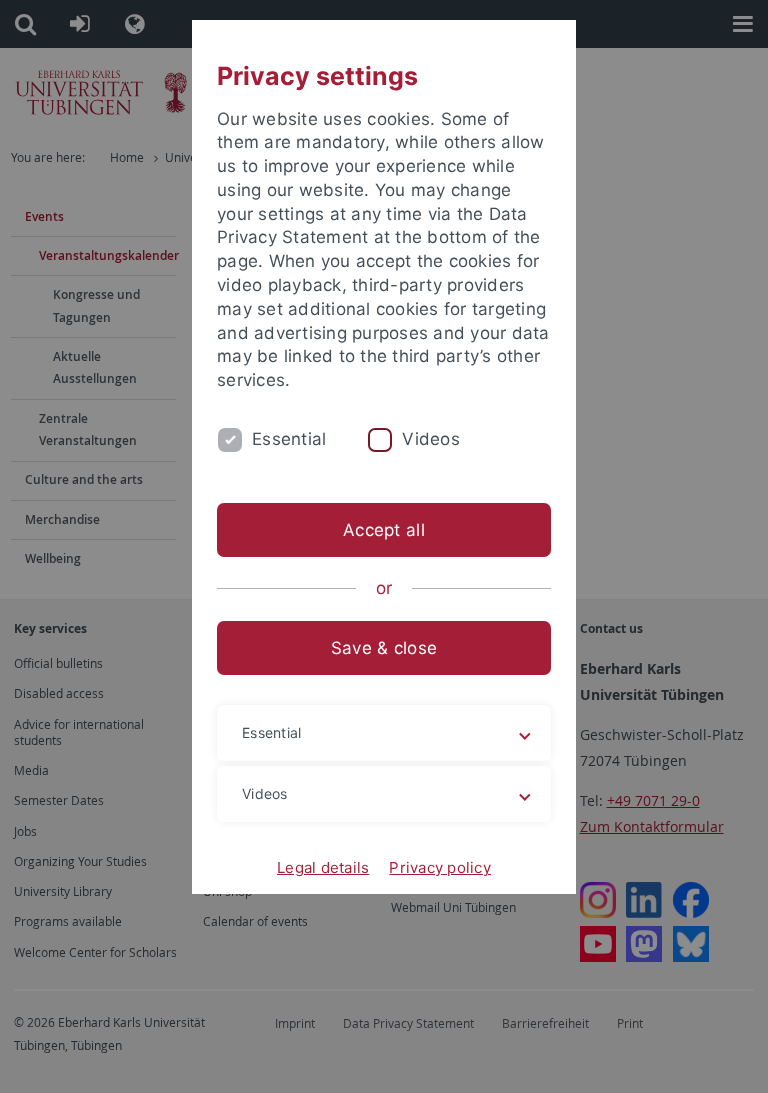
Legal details (323, 867)
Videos (431, 439)
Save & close (384, 648)
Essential (289, 439)
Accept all (384, 530)
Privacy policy (440, 867)
